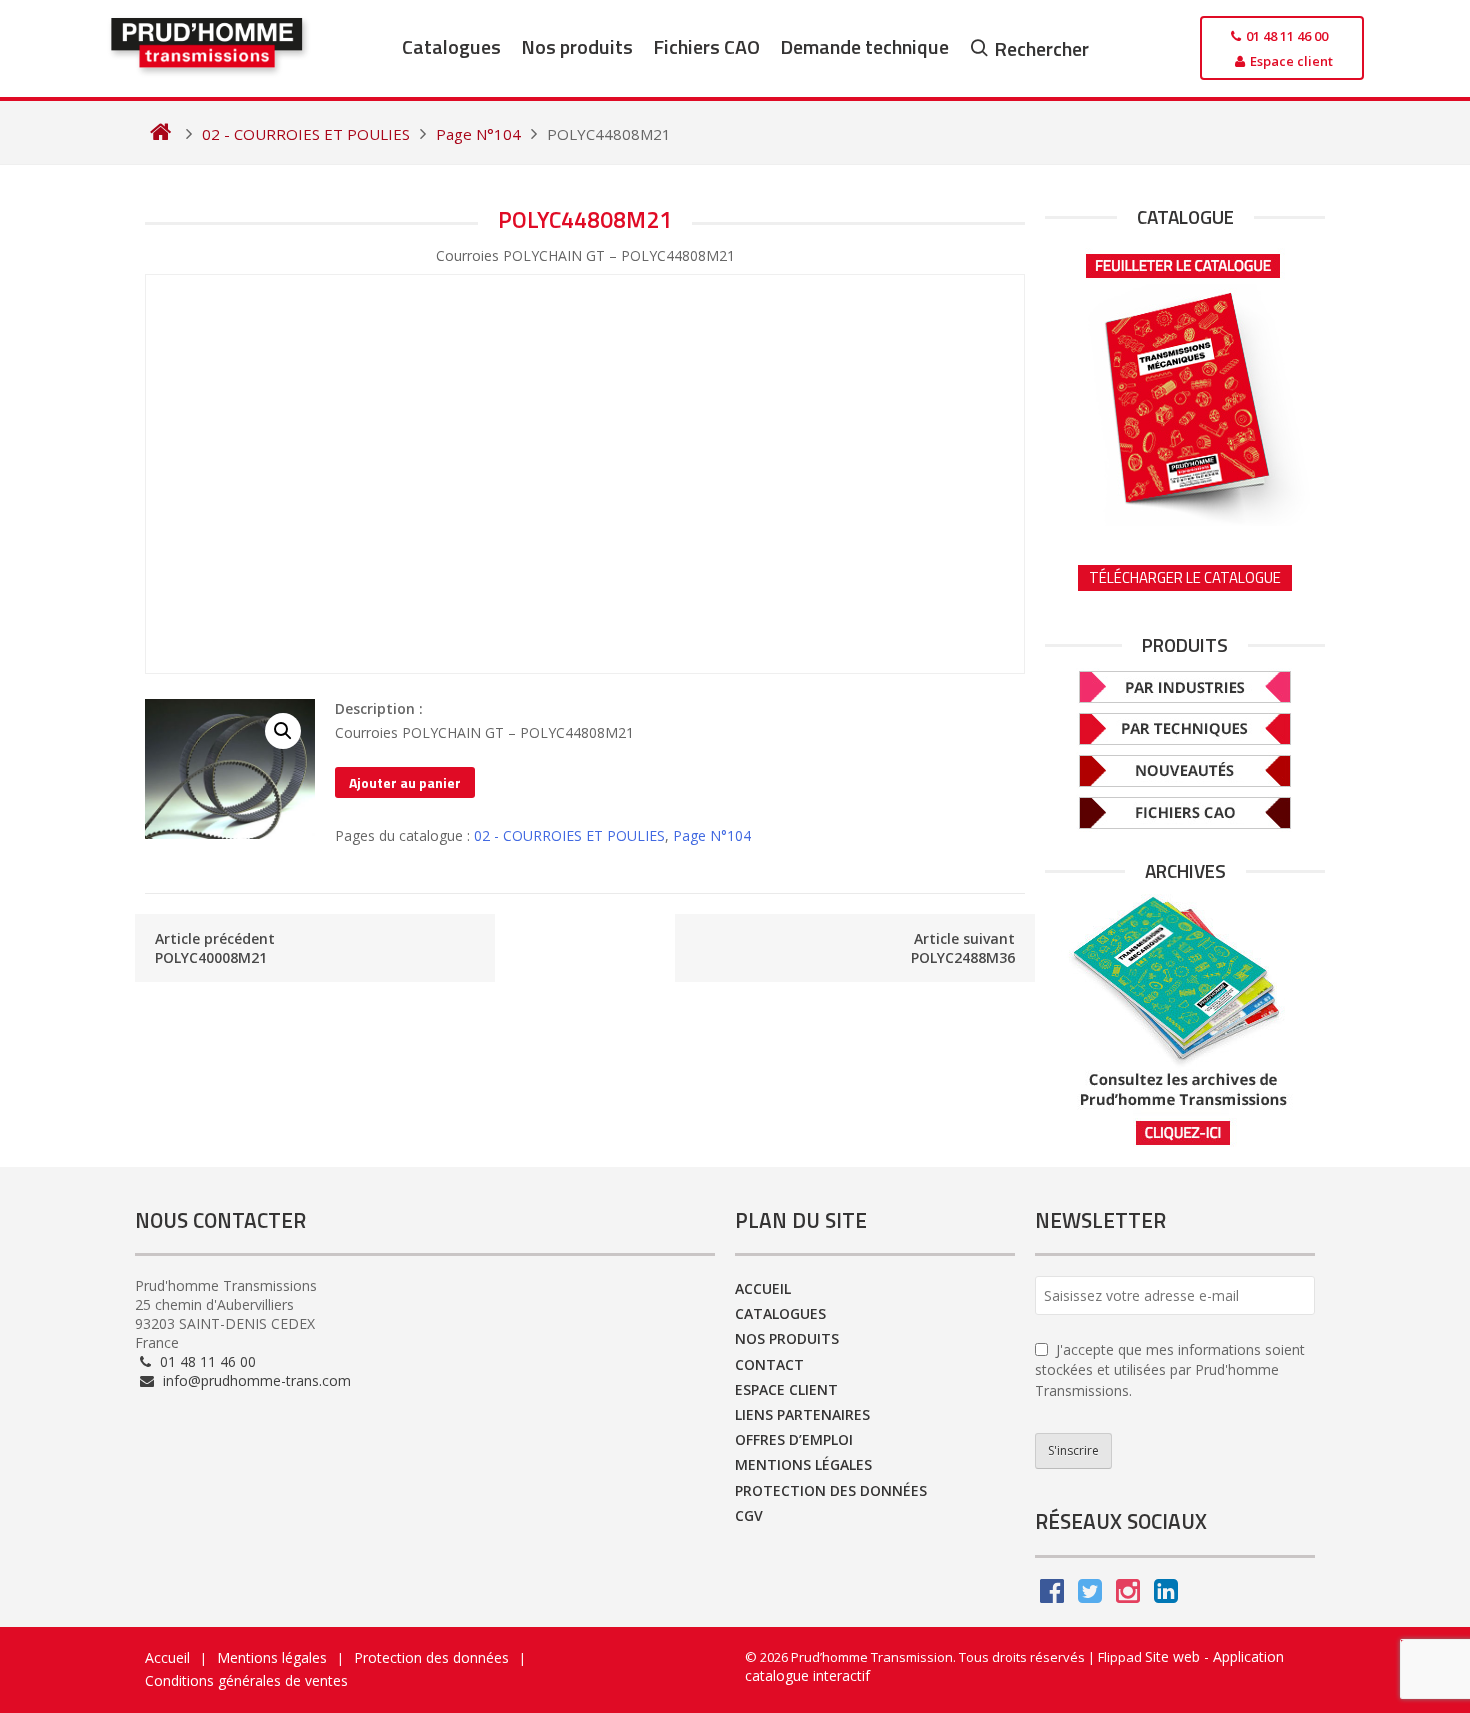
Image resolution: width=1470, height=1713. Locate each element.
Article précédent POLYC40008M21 (215, 948)
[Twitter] (1090, 1595)
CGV (749, 1515)
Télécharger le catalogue (1185, 577)
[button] (283, 731)
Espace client (786, 1389)
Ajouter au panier (405, 782)
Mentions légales (803, 1464)
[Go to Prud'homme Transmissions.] (160, 134)
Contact (769, 1364)
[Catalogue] (1185, 383)
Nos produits (577, 46)
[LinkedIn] (1166, 1595)
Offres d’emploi (794, 1439)
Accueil (763, 1288)
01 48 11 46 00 (206, 1361)
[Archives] (1185, 1020)
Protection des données (831, 1490)
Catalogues (451, 46)
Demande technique (864, 46)
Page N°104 (712, 835)
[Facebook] (1052, 1595)
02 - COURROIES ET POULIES (569, 835)
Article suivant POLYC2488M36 (963, 948)
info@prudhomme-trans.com (255, 1380)
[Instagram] (1128, 1595)
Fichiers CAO (706, 46)
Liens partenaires (802, 1414)
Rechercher (1041, 48)
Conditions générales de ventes (246, 1680)
